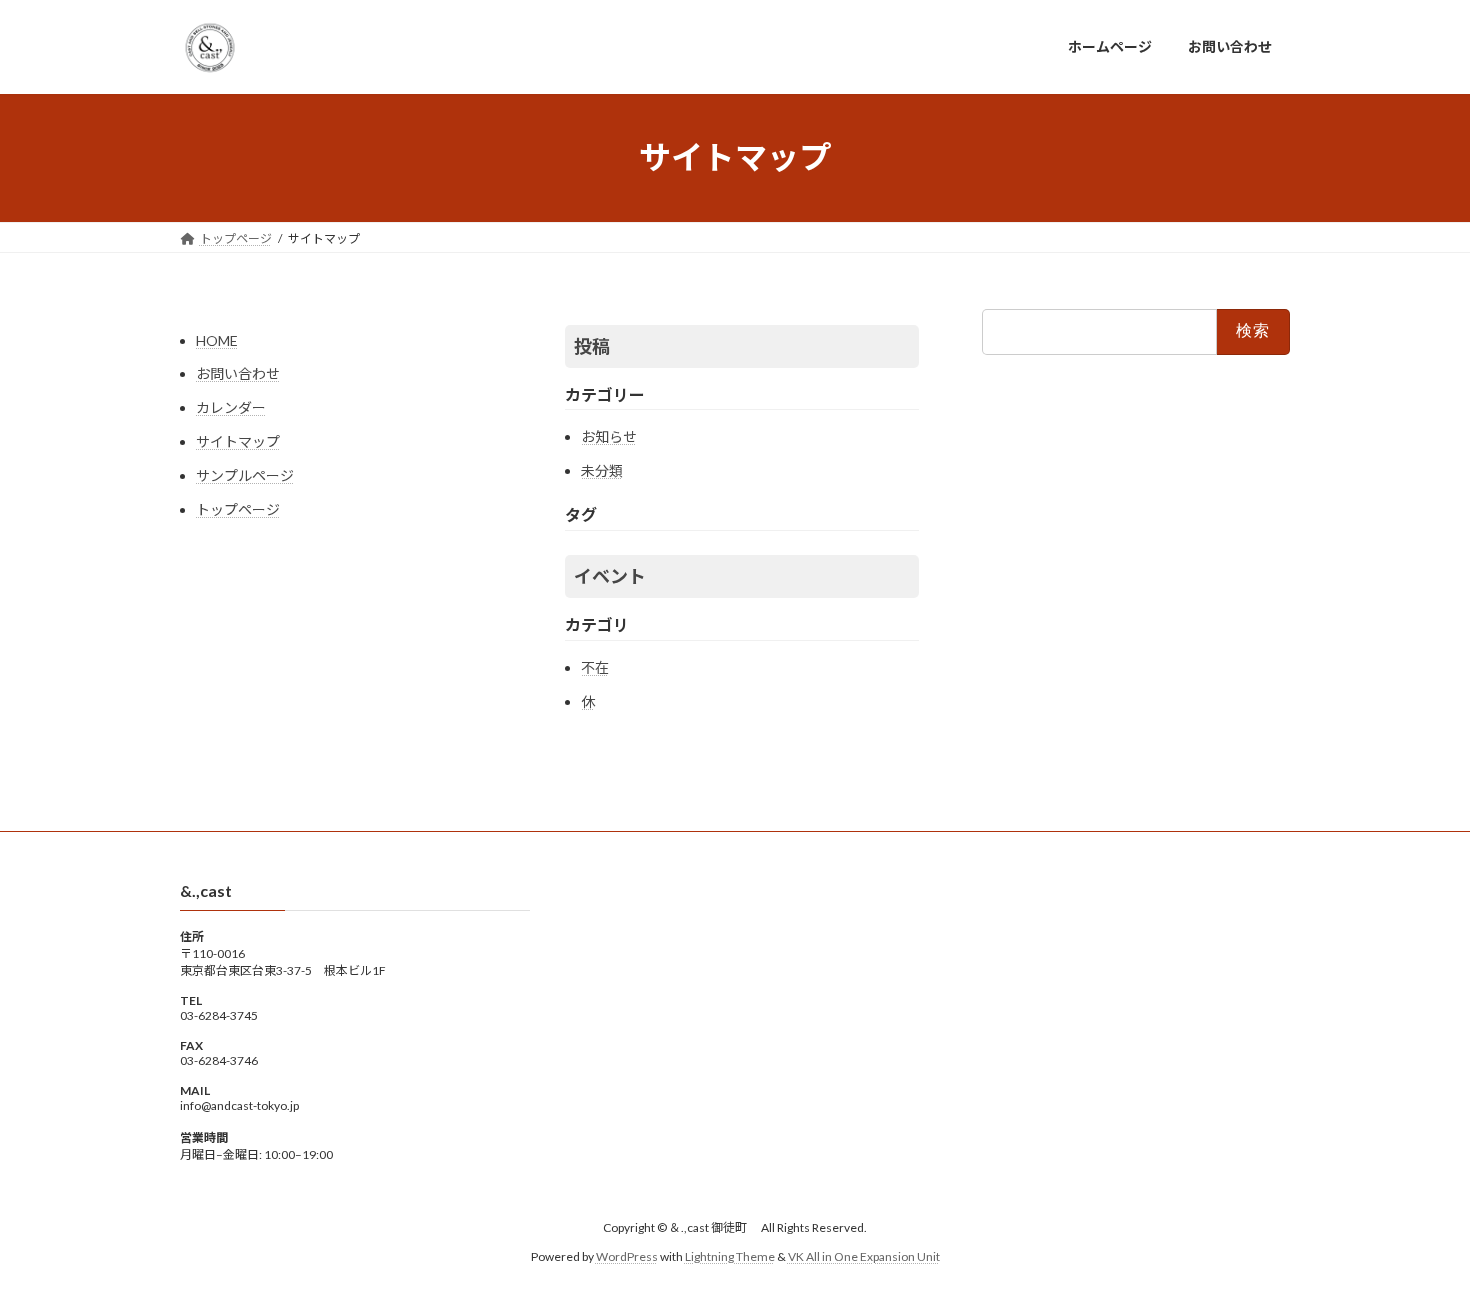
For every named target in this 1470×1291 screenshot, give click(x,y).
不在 (595, 667)
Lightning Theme (730, 1256)
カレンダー (231, 407)
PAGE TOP (1417, 1233)
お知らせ (609, 436)
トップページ (238, 509)
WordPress (627, 1256)
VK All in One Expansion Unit (864, 1256)
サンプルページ (245, 475)
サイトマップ (238, 441)
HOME (217, 340)
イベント (610, 576)
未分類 (602, 470)
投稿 (592, 346)
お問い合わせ (238, 373)
